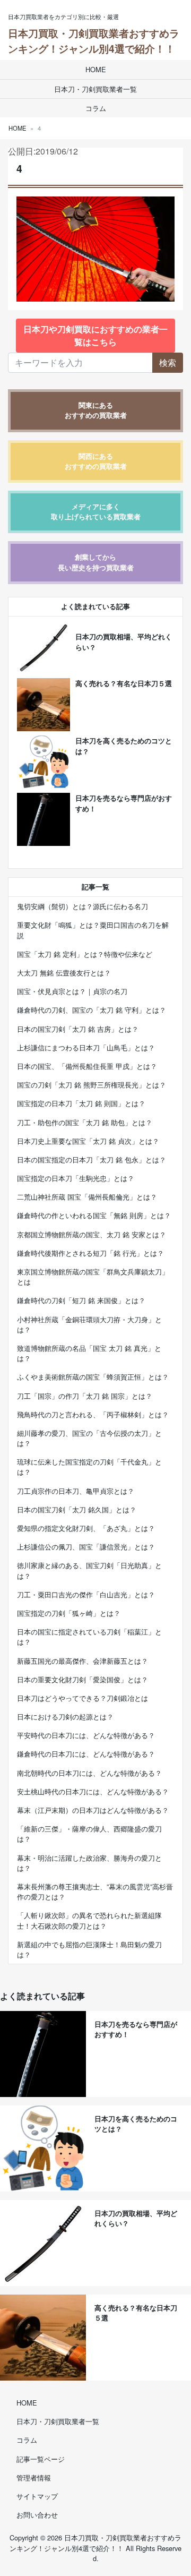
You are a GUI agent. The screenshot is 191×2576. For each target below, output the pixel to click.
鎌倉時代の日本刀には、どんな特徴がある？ (86, 1754)
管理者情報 (34, 2477)
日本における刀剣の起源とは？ (65, 1717)
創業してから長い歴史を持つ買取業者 (96, 562)
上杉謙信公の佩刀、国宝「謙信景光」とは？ (86, 1547)
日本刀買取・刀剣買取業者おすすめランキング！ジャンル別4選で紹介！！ (94, 41)
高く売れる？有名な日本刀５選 (124, 683)
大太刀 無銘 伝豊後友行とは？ (64, 973)
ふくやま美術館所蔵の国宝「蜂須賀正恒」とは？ (93, 1377)
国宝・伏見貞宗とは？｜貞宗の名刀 (72, 991)
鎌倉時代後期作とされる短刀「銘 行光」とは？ (90, 1253)
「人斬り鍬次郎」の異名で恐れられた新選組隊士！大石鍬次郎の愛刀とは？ (89, 1920)
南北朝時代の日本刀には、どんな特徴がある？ (89, 1773)
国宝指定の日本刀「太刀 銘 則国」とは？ (81, 1103)
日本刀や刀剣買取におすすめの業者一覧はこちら (95, 335)
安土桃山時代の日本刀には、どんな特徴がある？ (93, 1791)
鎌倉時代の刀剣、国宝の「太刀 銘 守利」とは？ (92, 1010)
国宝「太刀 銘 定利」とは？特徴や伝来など (85, 954)
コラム (96, 108)
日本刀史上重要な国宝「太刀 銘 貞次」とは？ (88, 1141)
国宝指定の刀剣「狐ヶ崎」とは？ (69, 1613)
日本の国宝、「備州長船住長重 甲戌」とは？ (87, 1066)
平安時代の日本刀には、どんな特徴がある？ (86, 1735)
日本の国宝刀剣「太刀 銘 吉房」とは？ (78, 1029)
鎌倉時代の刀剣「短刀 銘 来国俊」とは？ (81, 1300)
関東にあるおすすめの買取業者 (96, 410)
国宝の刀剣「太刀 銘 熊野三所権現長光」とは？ (92, 1085)
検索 (168, 362)
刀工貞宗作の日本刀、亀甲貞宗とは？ (76, 1491)
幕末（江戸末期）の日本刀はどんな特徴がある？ (93, 1810)
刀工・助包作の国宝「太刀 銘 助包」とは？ (85, 1122)
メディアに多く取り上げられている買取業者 (96, 512)
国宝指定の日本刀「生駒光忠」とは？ (76, 1178)
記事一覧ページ (41, 2459)
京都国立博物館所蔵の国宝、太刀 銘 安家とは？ (92, 1234)
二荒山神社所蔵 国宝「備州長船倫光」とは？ (87, 1197)
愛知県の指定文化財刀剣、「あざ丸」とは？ (86, 1528)
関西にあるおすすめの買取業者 (96, 461)
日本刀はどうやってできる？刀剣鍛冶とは (83, 1698)
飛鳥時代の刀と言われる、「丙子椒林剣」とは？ (93, 1414)
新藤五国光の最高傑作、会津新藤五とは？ (83, 1661)
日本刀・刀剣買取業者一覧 (95, 89)
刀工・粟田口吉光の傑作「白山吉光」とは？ (86, 1594)
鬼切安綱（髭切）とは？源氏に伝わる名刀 (83, 906)
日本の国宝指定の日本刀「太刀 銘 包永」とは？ (92, 1159)
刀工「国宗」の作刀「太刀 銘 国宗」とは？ (85, 1396)
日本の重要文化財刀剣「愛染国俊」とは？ (83, 1679)
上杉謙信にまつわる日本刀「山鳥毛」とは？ (86, 1047)
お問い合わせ (37, 2515)
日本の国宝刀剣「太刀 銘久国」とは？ (77, 1509)
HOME (96, 69)
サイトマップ (37, 2496)
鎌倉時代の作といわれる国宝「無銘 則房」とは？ (94, 1215)
